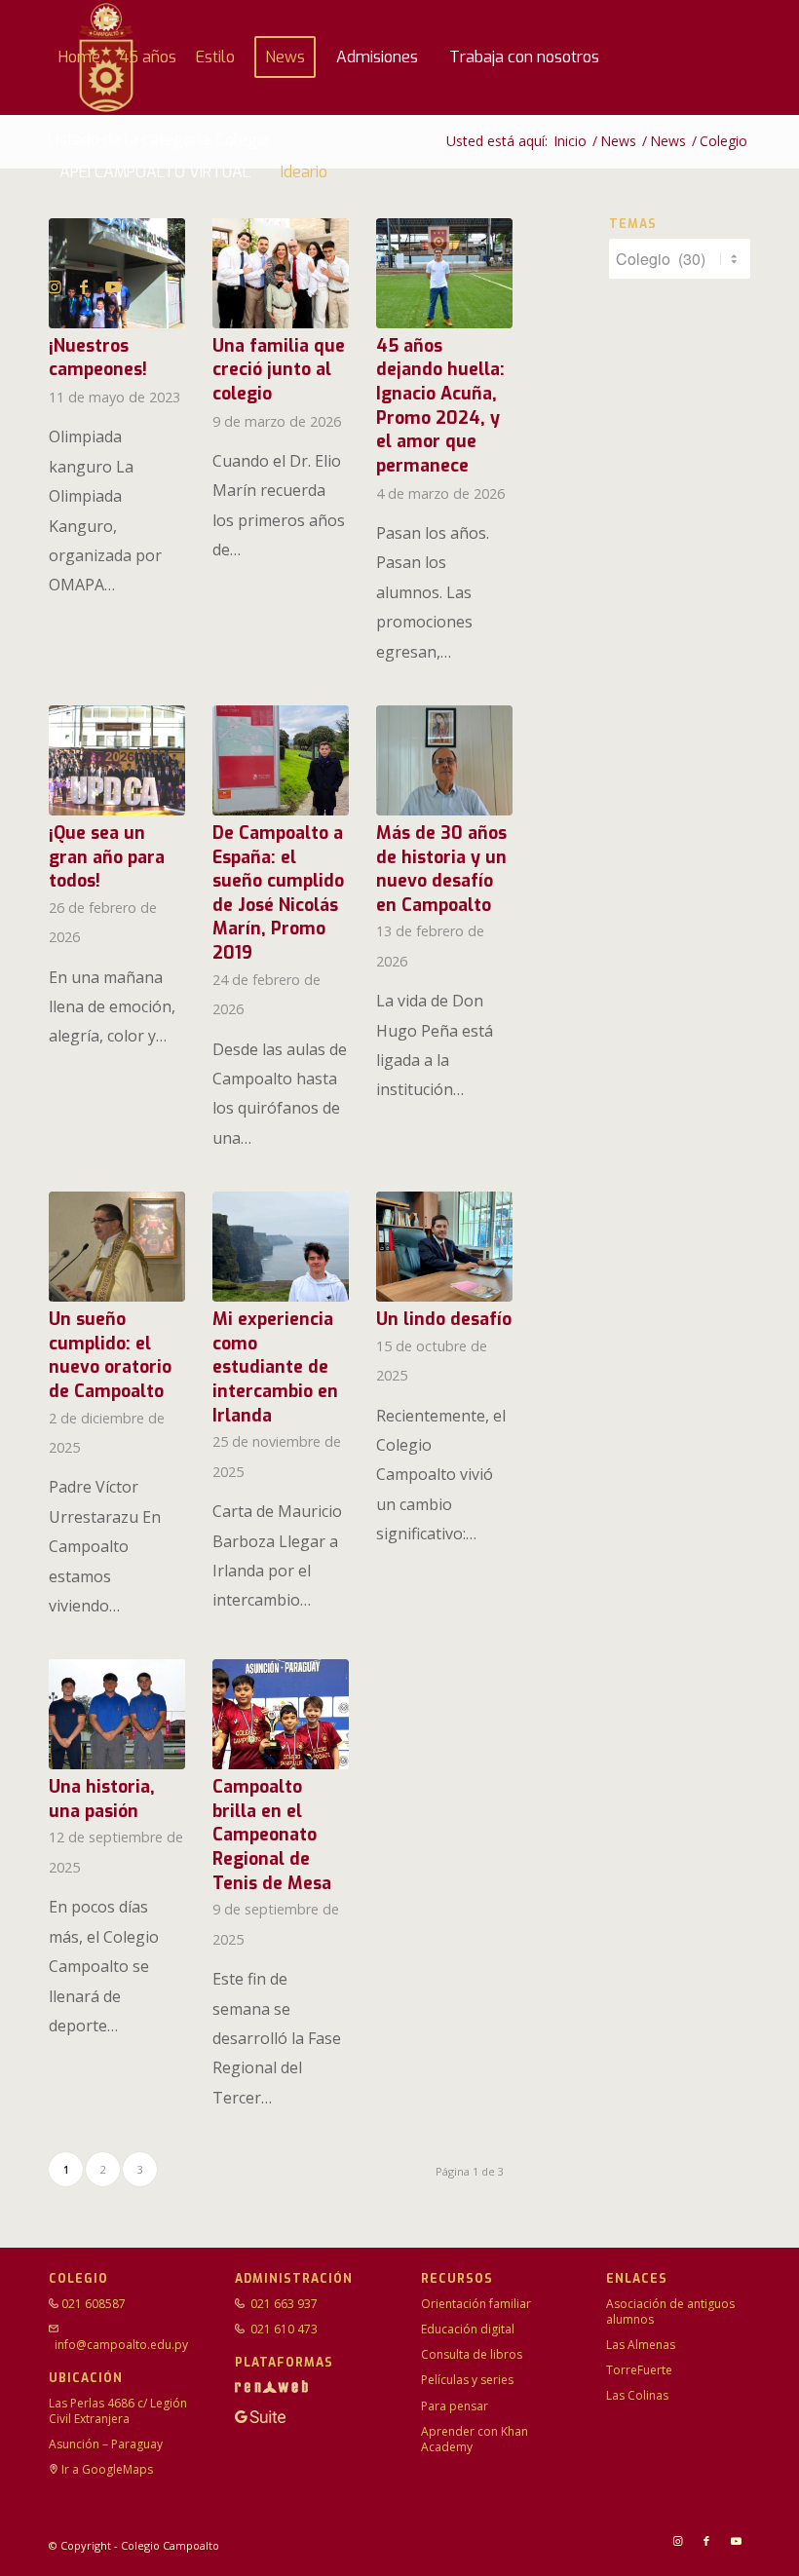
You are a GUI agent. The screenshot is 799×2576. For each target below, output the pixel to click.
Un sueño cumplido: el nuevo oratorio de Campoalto (110, 1355)
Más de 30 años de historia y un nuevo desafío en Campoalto (441, 869)
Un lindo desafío (444, 1319)
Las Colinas (637, 2395)
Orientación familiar (476, 2304)
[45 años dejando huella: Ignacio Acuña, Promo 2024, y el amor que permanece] (444, 273)
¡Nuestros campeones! (98, 358)
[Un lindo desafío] (444, 1247)
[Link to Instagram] (55, 286)
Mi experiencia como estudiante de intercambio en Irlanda (275, 1367)
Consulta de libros (472, 2354)
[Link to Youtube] (113, 286)
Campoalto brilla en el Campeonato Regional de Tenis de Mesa (272, 1835)
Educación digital (468, 2329)
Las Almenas (641, 2345)
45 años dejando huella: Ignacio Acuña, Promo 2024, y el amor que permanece (440, 406)
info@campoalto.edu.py (121, 2345)
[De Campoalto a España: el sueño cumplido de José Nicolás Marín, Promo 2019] (281, 760)
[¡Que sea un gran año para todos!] (117, 760)
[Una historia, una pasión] (117, 1714)
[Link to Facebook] (84, 286)
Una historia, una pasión (102, 1799)
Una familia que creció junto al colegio (279, 370)
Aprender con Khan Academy (475, 2439)
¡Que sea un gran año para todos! (107, 857)
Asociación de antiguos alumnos (670, 2311)
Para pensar (455, 2406)
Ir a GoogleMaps (107, 2469)
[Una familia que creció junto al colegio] (281, 273)
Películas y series (467, 2380)
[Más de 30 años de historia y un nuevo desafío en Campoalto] (444, 760)
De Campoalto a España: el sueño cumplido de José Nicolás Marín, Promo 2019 (278, 893)
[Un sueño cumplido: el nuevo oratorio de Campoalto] (117, 1247)
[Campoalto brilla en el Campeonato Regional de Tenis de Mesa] (281, 1714)
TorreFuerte (639, 2370)
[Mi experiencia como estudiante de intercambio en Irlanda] (281, 1247)
